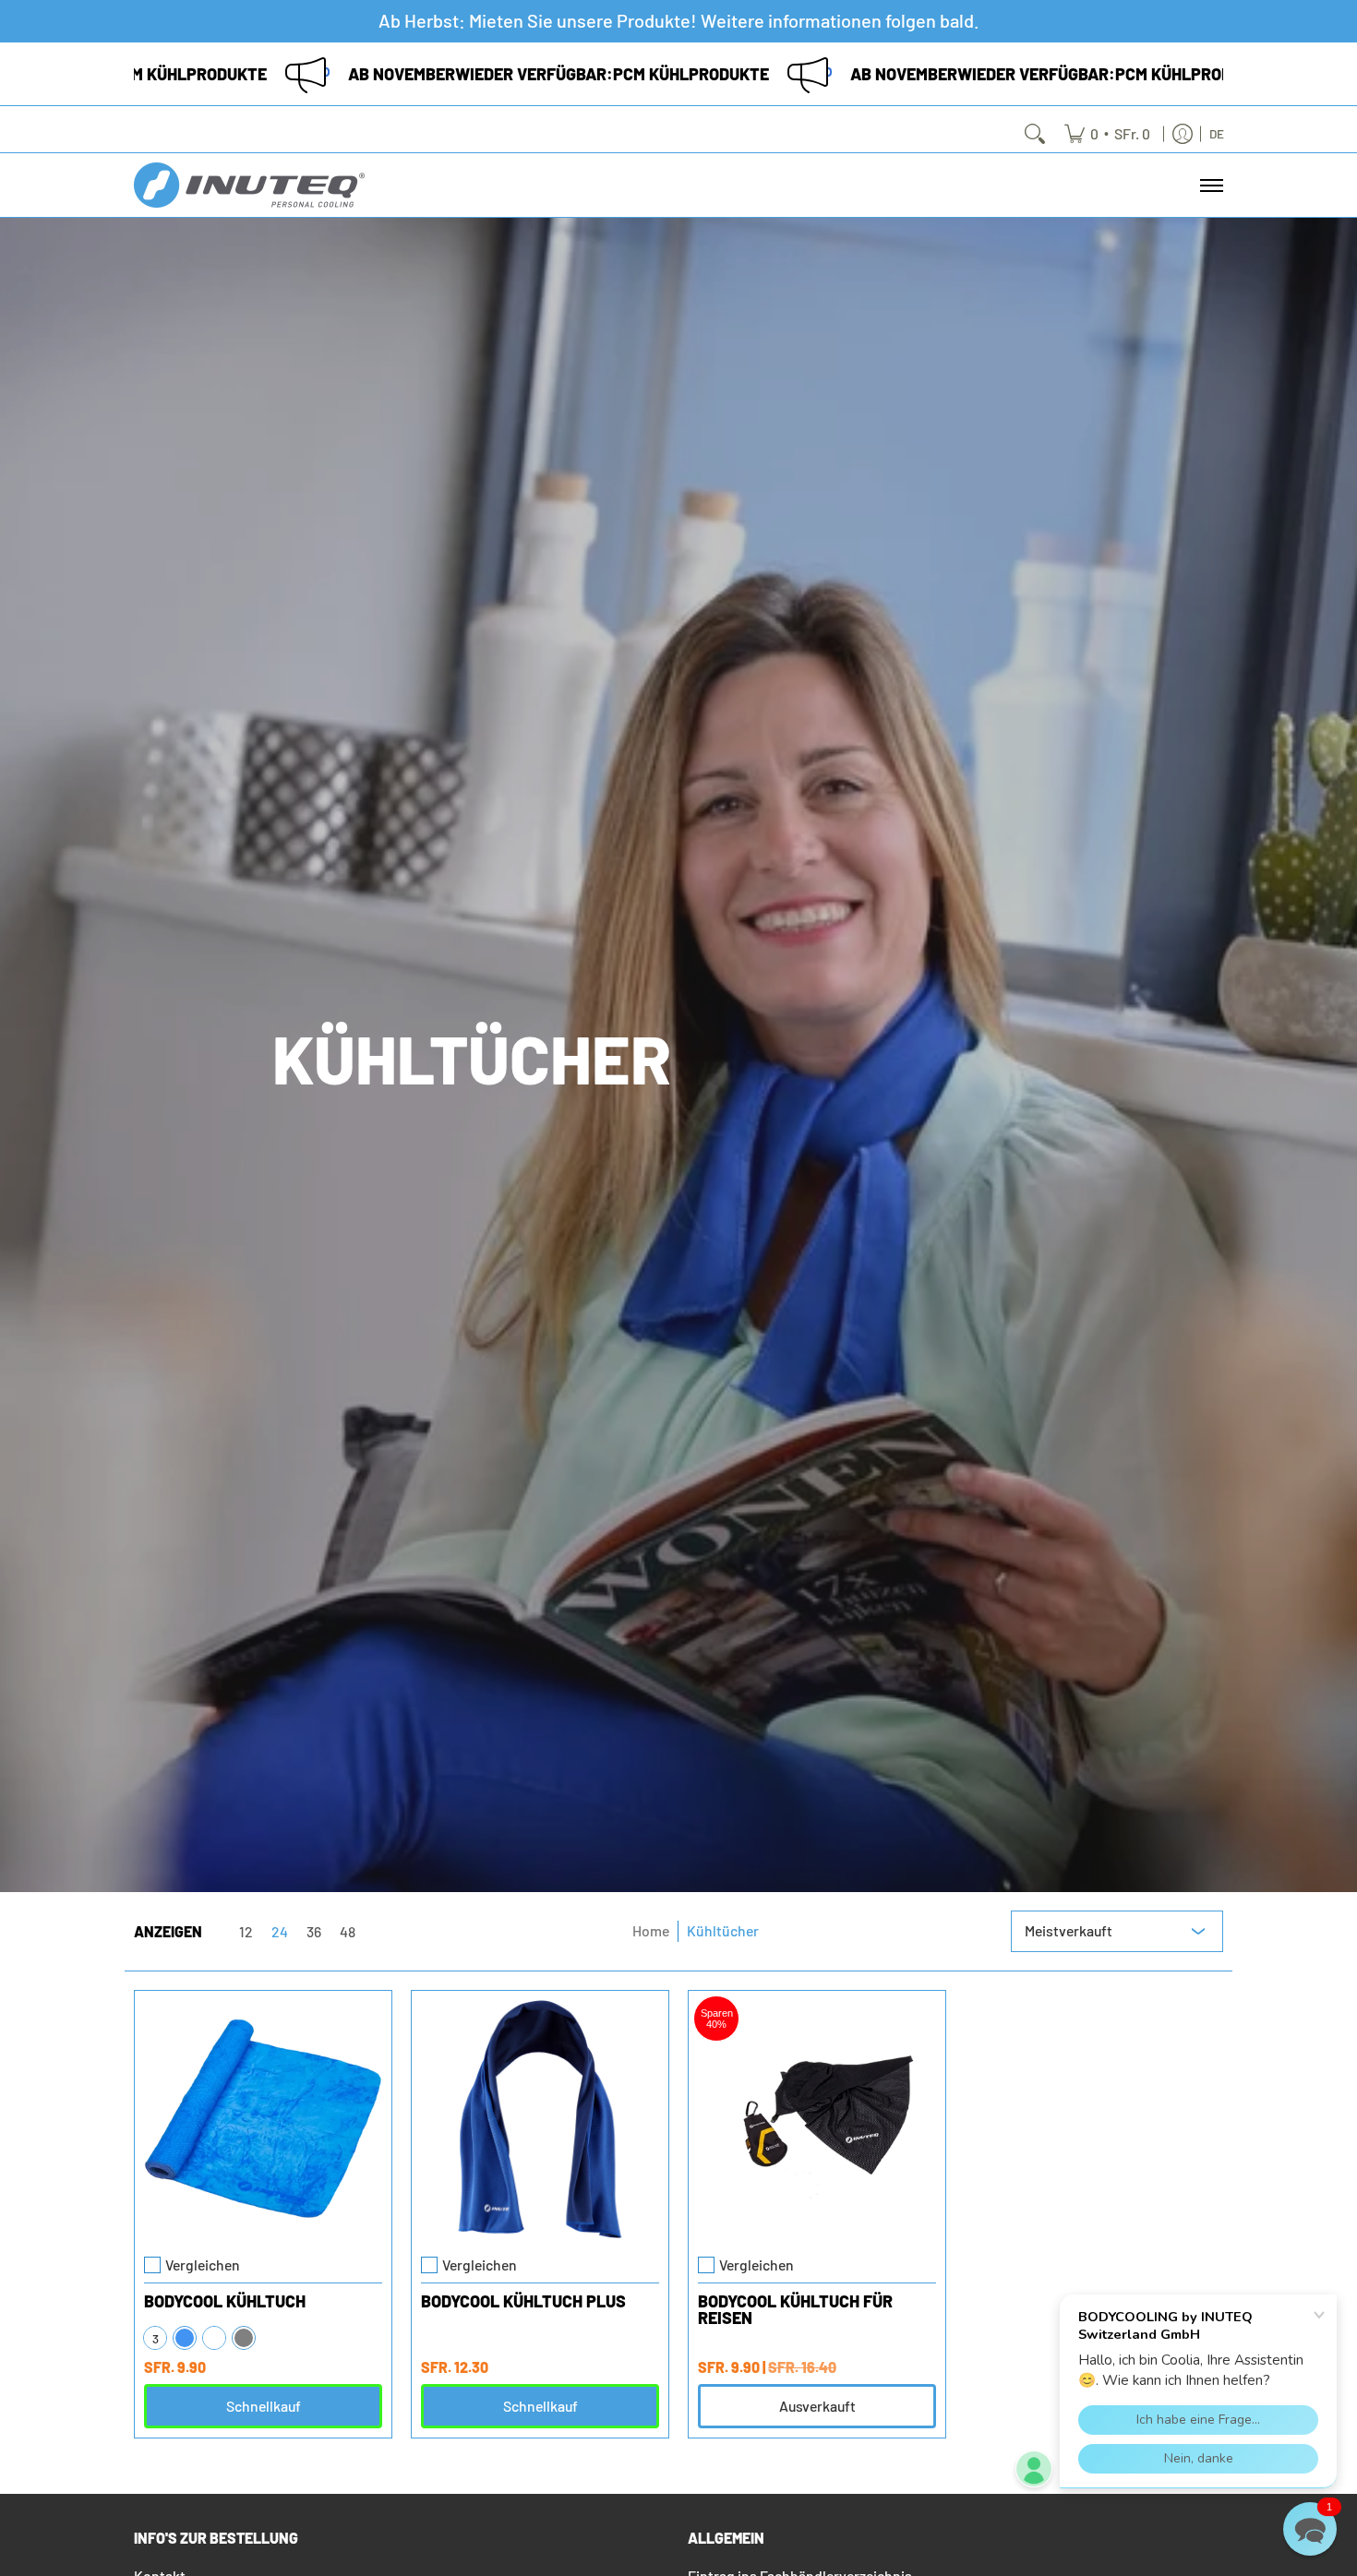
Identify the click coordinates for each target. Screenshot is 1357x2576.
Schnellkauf (264, 2406)
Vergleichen (203, 2265)
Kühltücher (723, 1930)
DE (1217, 133)
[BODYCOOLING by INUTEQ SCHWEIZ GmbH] (249, 185)
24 (280, 1932)
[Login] (1183, 134)
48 (348, 1932)
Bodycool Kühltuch (225, 2301)
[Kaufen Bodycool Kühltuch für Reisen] (817, 2119)
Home (651, 1930)
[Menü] (1211, 185)
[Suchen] (1035, 134)
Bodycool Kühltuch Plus (523, 2301)
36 (314, 1932)
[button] (1310, 2529)
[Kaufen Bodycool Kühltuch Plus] (540, 2119)
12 (246, 1932)
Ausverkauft (817, 2406)
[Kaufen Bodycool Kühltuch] (263, 2119)
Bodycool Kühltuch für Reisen (795, 2309)
